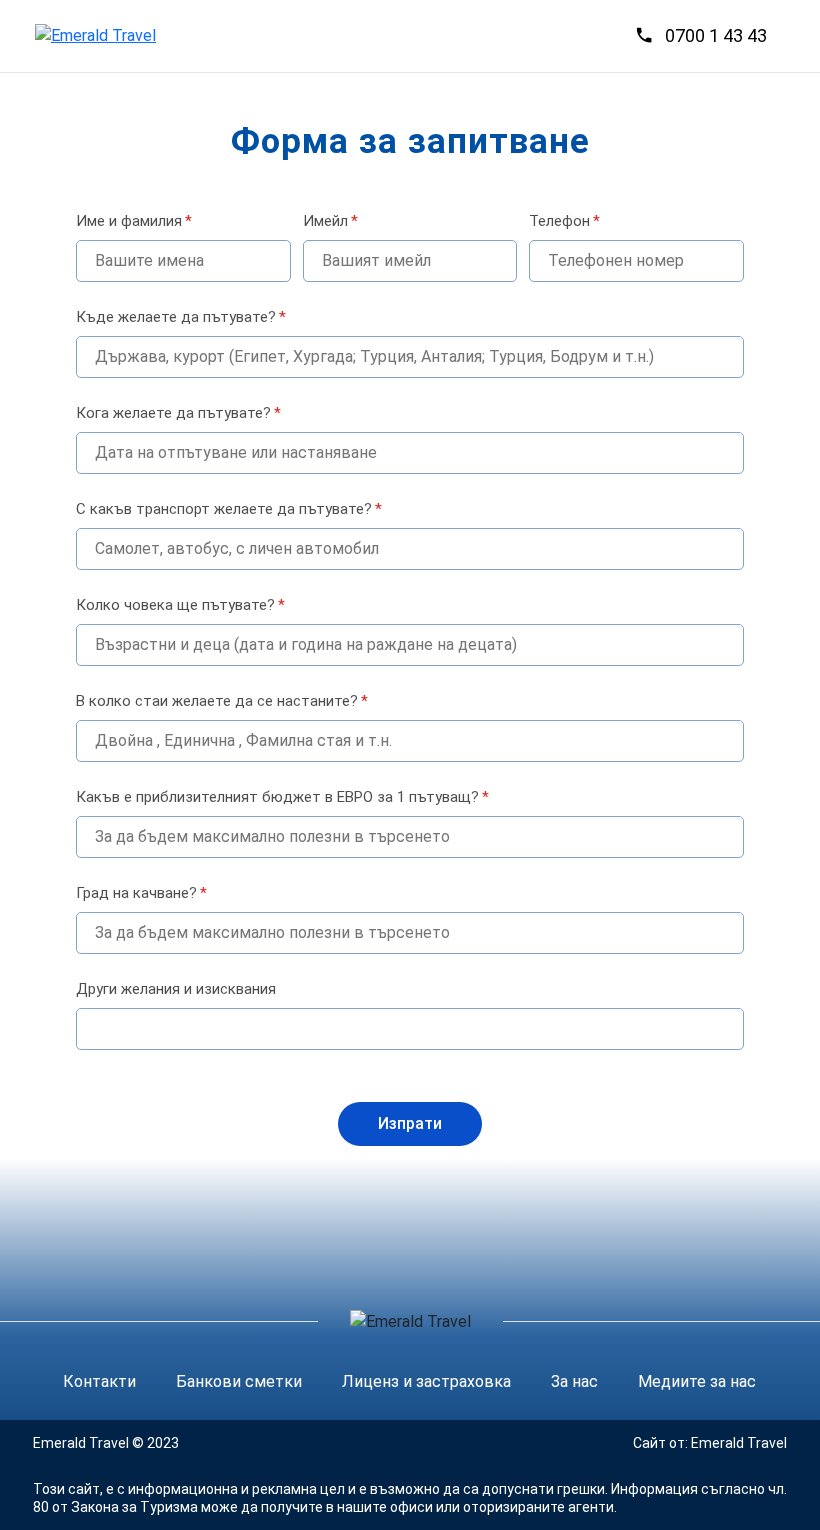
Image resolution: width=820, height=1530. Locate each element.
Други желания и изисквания (176, 989)
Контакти (99, 1381)
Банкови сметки (239, 1381)
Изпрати (410, 1123)
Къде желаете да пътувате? (181, 317)
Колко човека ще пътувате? (180, 605)
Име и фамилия (134, 221)
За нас (574, 1381)
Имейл (330, 221)
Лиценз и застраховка (426, 1381)
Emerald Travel (739, 1443)
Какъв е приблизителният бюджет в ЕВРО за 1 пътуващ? (282, 797)
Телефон (564, 221)
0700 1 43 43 (716, 35)
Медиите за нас (697, 1381)
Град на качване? (141, 893)
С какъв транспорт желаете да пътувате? (229, 509)
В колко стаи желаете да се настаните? (222, 701)
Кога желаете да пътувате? (178, 413)
